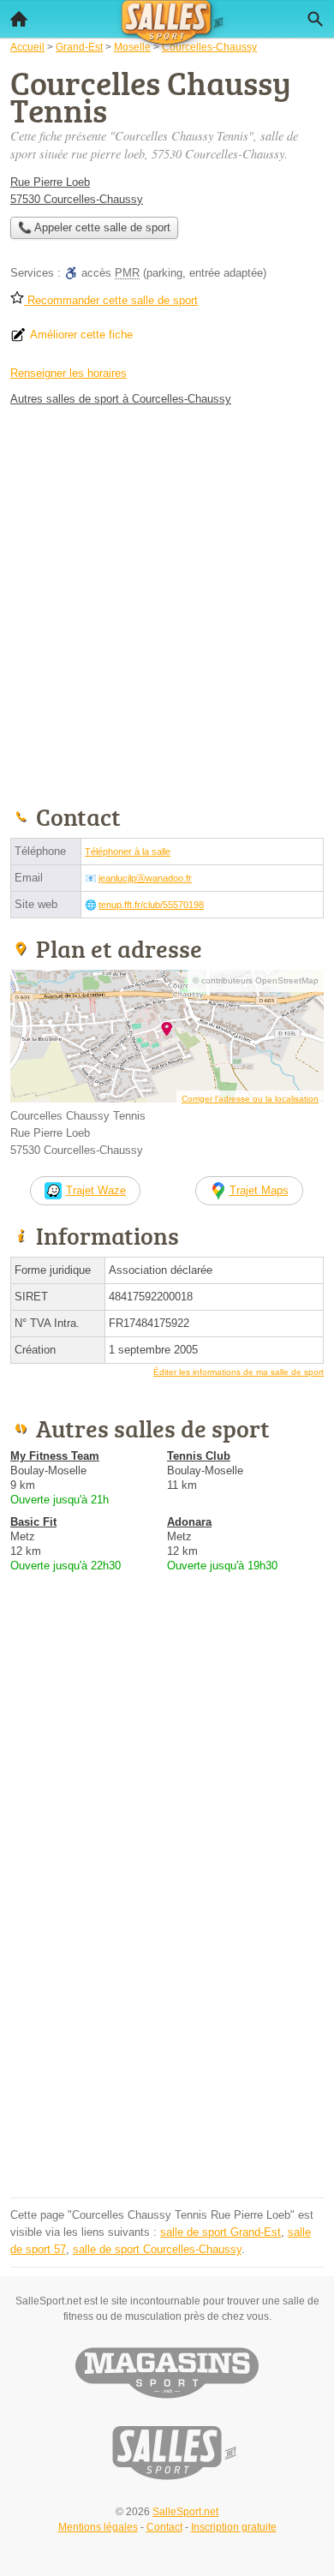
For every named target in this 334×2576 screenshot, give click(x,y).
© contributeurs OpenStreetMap (256, 980)
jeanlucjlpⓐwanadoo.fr (145, 878)
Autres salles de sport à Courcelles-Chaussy (121, 399)
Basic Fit (33, 1522)
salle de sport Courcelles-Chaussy (157, 2249)
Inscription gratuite (234, 2527)
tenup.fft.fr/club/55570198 (151, 905)
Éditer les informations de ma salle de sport (239, 1372)
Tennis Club (199, 1456)
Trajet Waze (96, 1190)
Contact (164, 2527)
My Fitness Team (55, 1456)
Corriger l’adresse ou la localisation (250, 1099)
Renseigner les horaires (69, 373)
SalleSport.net (185, 2512)
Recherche (315, 19)
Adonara (189, 1522)
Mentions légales (98, 2527)
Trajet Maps (259, 1190)
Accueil (19, 19)
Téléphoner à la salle (128, 852)
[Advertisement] (167, 602)
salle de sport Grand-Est (221, 2232)
